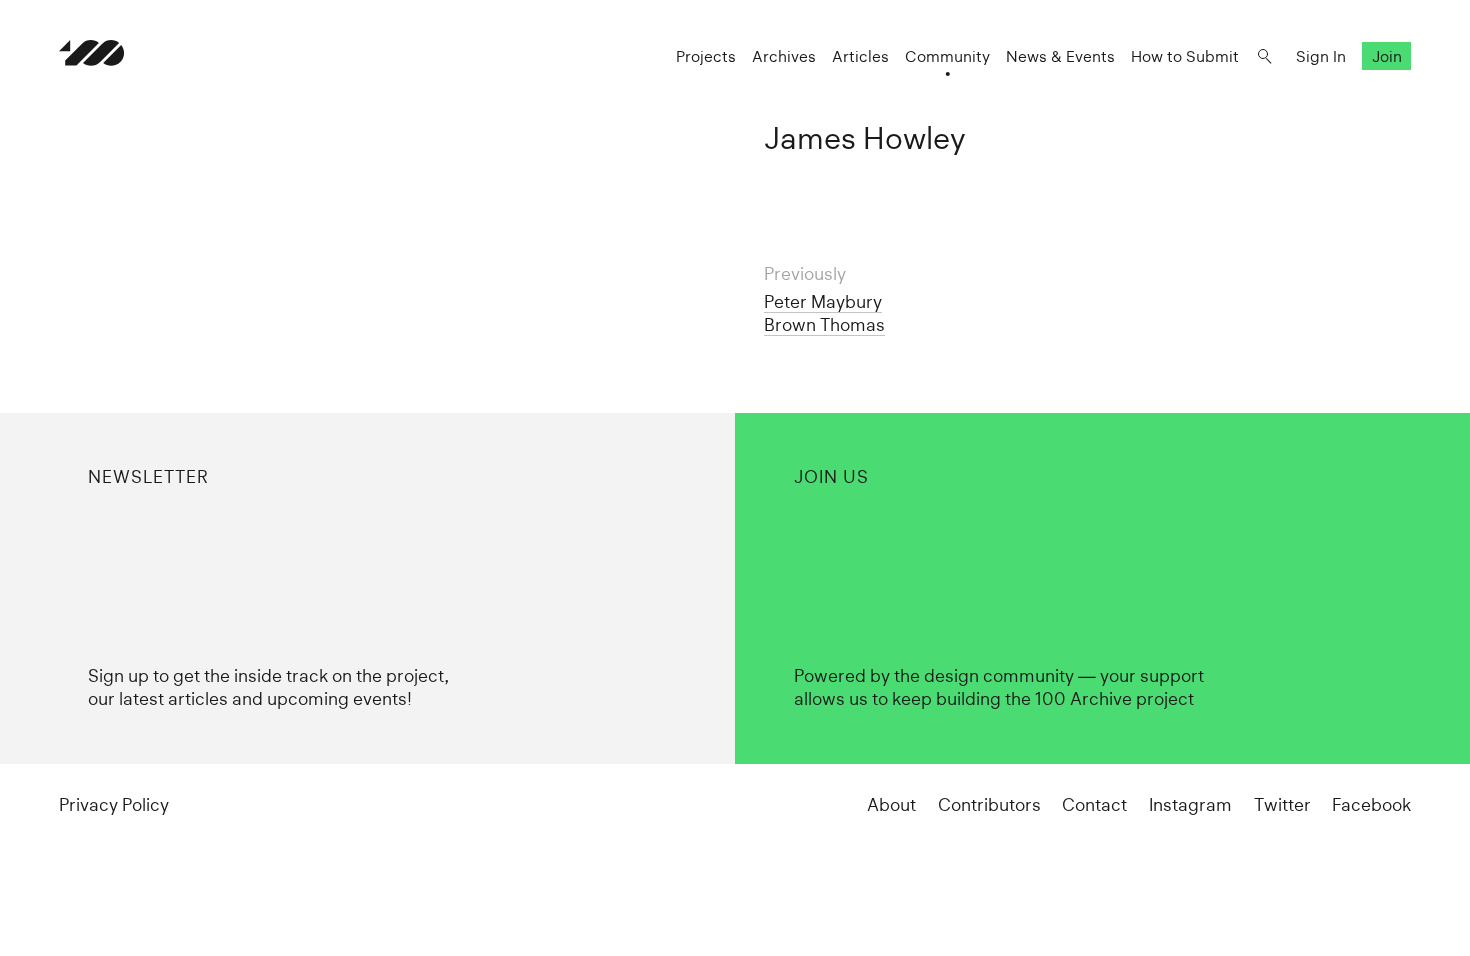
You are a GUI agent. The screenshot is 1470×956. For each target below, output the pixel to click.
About (891, 805)
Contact (1094, 805)
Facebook (1371, 805)
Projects (706, 56)
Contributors (989, 805)
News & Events (1060, 56)
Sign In (1321, 56)
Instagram (1190, 805)
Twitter (1282, 805)
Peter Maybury (823, 302)
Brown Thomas (824, 325)
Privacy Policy (114, 805)
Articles (860, 56)
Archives (784, 56)
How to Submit (1185, 56)
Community (947, 56)
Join (1387, 56)
